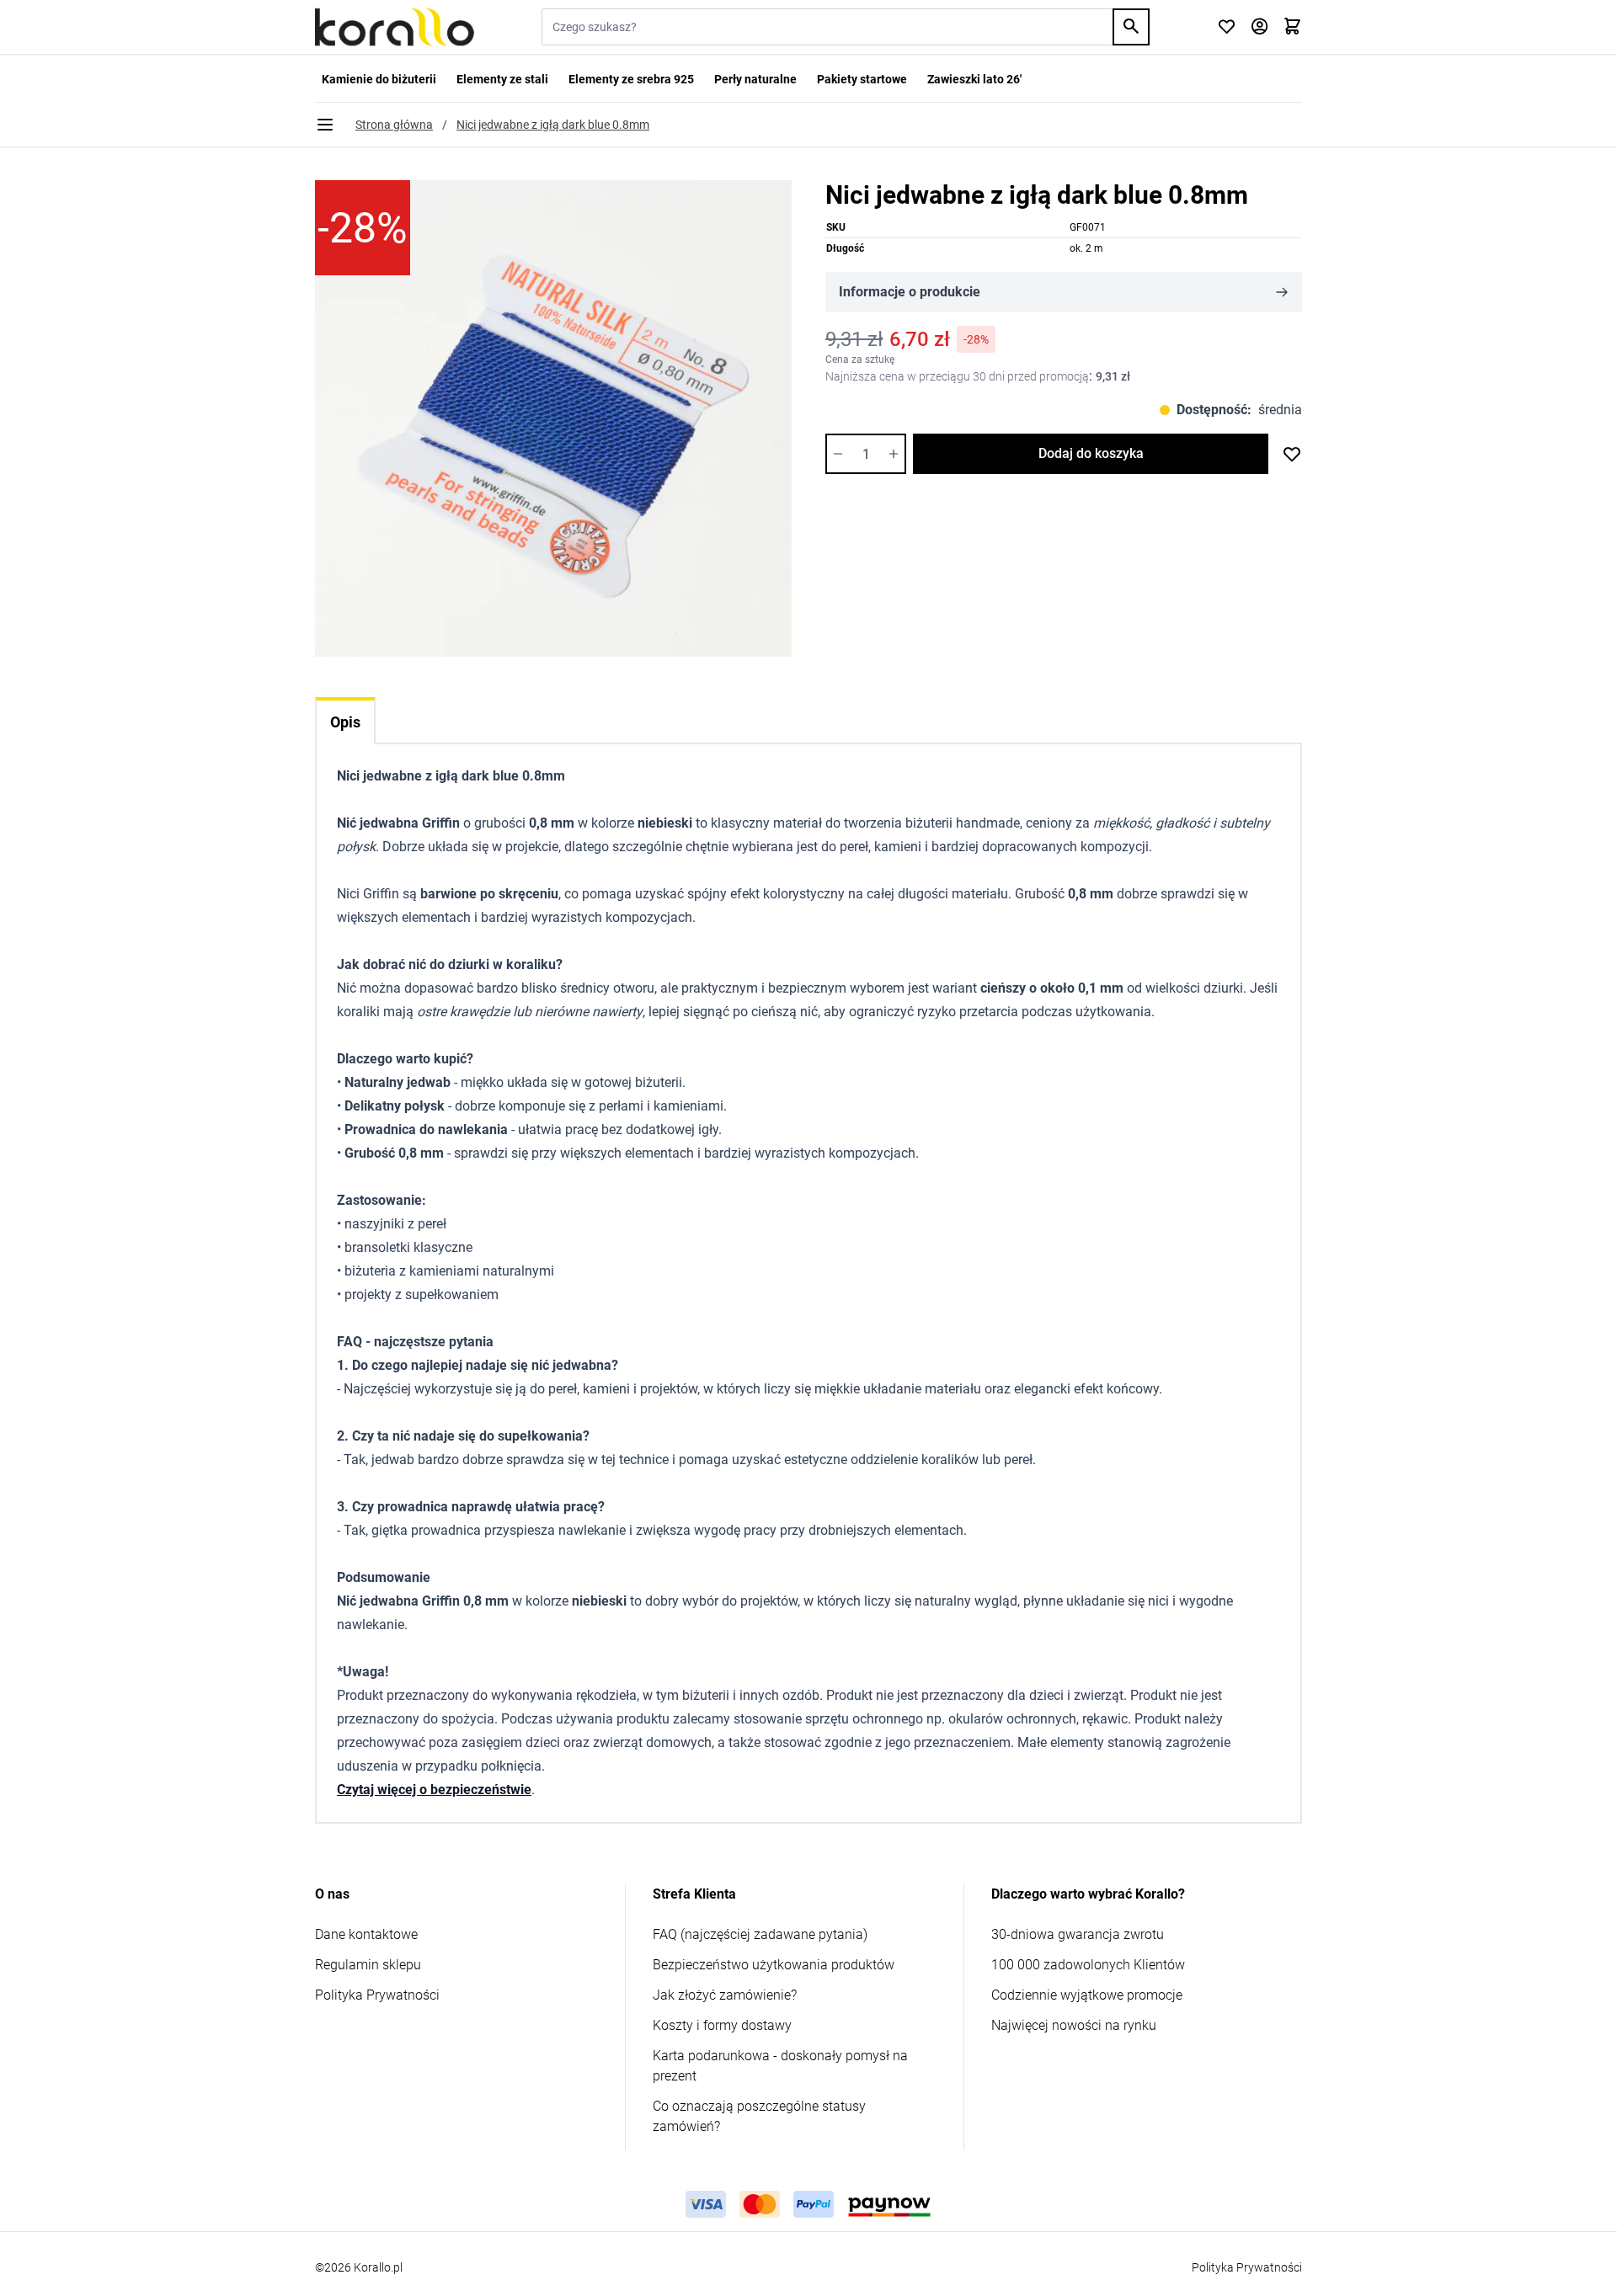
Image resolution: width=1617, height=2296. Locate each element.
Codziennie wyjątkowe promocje (1087, 1995)
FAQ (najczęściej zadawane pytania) (760, 1934)
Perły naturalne (755, 79)
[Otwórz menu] (325, 125)
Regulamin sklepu (368, 1965)
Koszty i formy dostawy (722, 2025)
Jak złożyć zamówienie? (725, 1995)
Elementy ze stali (502, 79)
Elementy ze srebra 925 (631, 79)
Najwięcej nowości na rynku (1074, 2025)
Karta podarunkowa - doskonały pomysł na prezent (780, 2066)
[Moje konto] (1259, 27)
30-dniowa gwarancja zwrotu (1078, 1934)
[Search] (1131, 27)
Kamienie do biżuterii (379, 79)
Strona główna (394, 125)
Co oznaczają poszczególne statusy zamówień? (759, 2116)
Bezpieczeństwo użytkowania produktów (774, 1965)
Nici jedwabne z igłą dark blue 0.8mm (553, 125)
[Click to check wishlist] (1227, 27)
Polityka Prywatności (377, 1995)
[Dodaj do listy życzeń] (1292, 454)
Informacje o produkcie (910, 292)
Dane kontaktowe (366, 1934)
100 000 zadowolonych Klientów (1088, 1965)
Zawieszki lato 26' (974, 79)
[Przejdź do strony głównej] (395, 27)
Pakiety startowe (862, 79)
